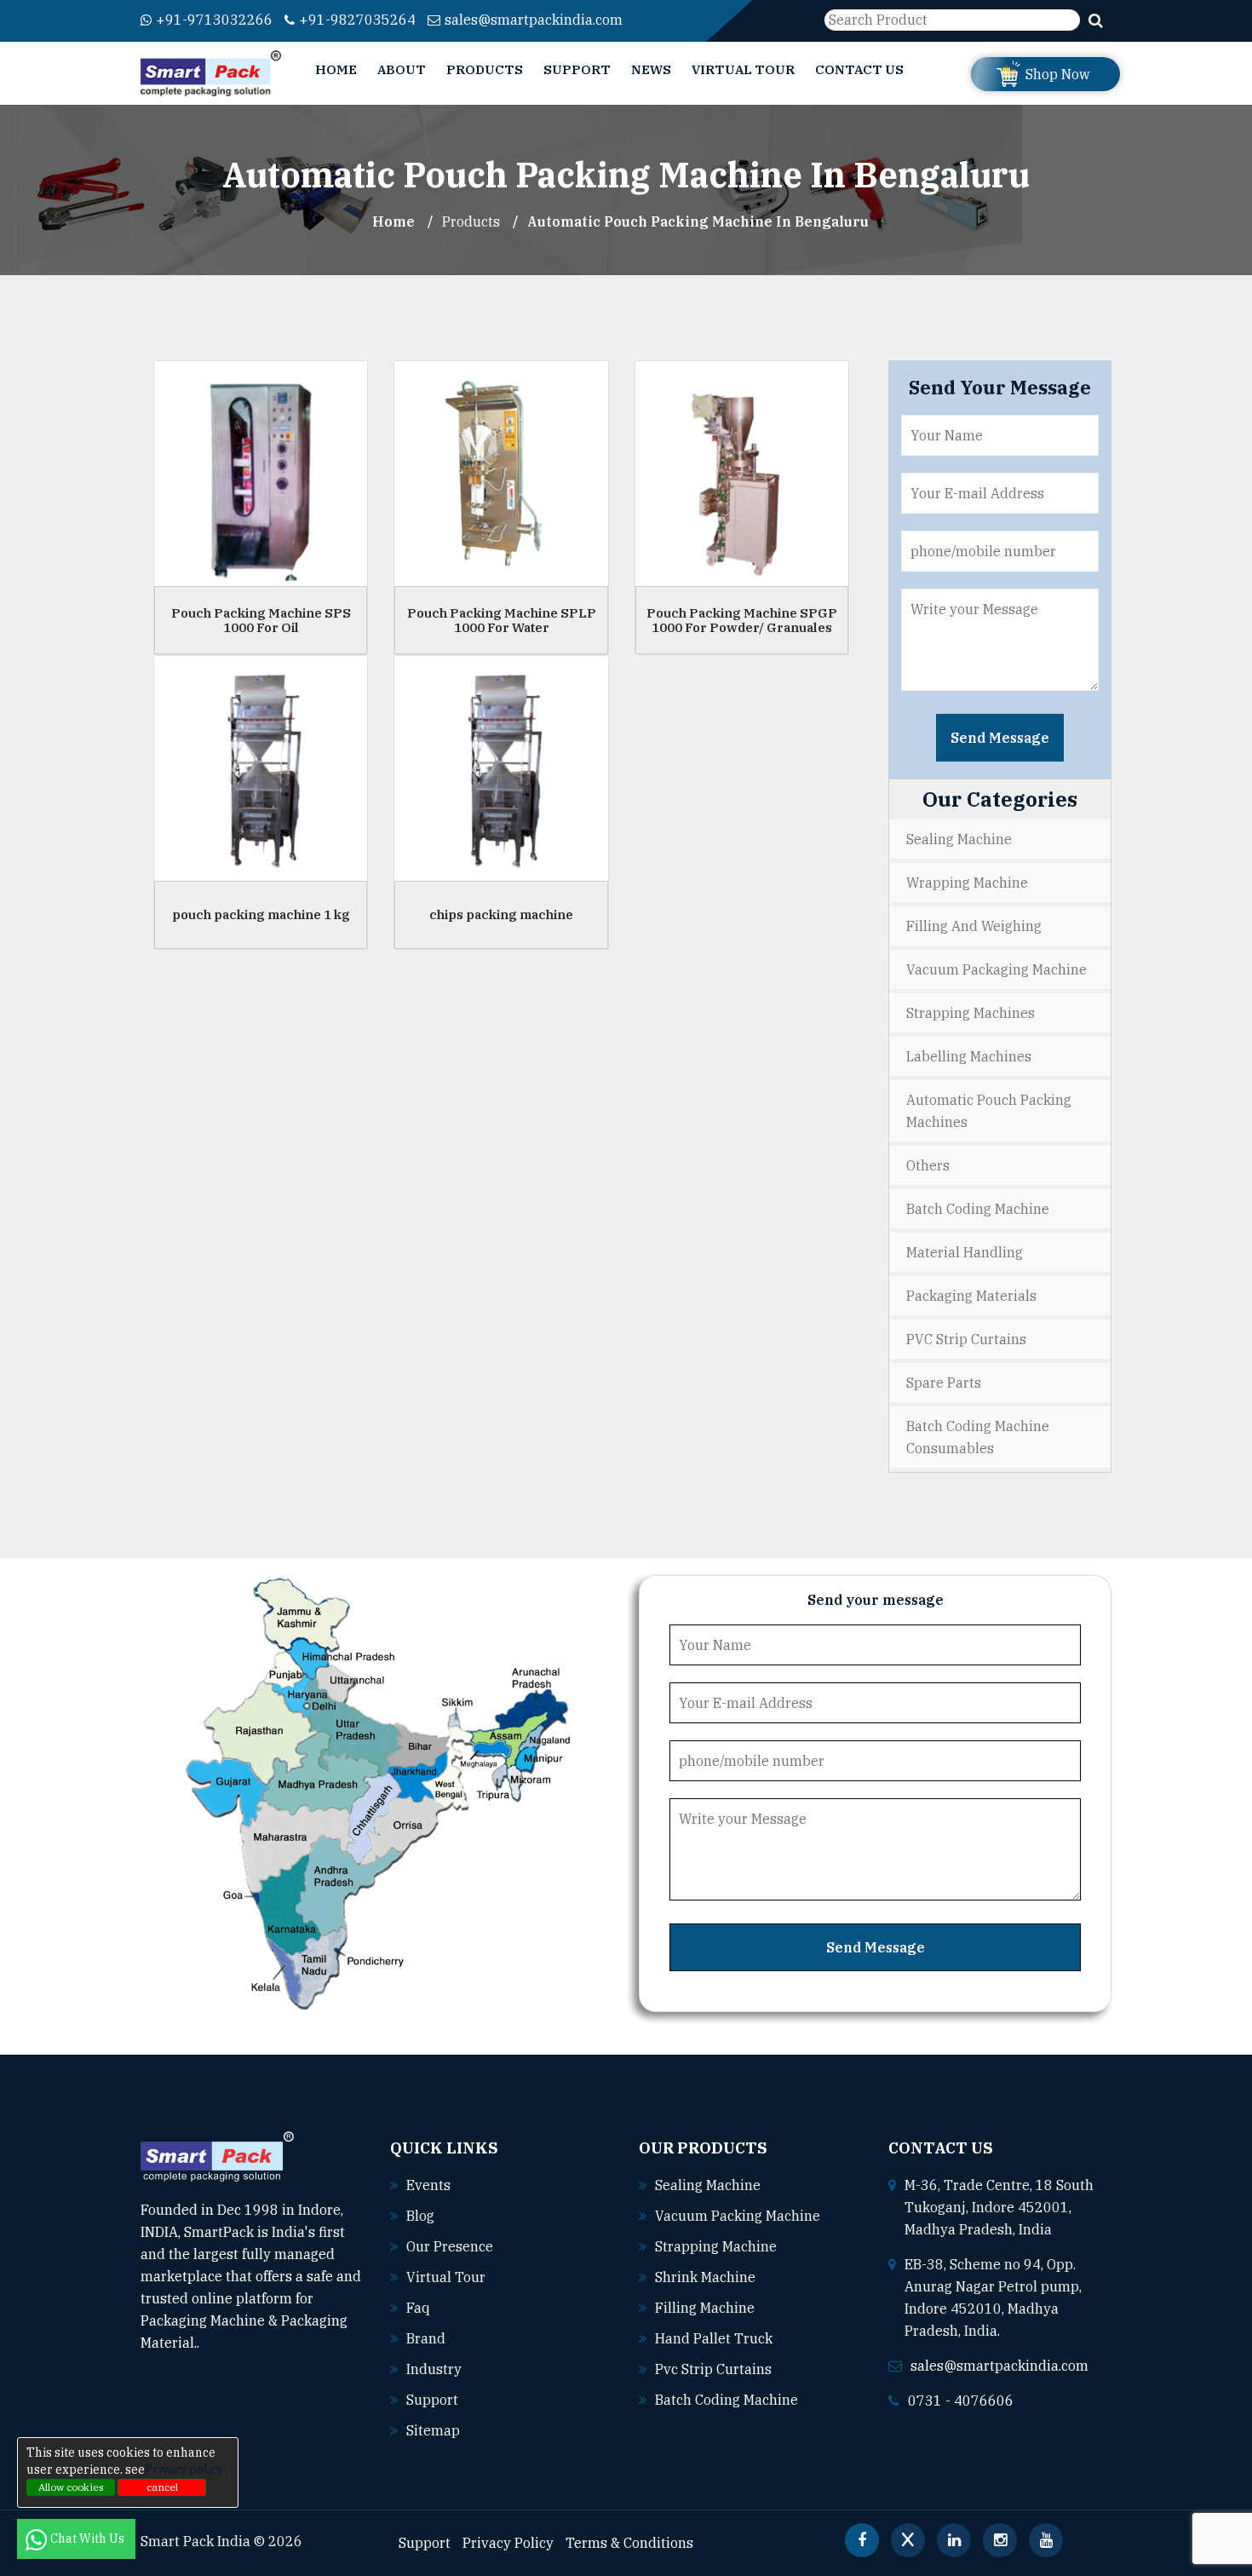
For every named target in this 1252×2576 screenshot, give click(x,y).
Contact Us (859, 69)
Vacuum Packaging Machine (996, 969)
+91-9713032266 (214, 20)
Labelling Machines (969, 1056)
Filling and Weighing (974, 926)
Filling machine (705, 2308)
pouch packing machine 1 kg (261, 914)
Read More (235, 2343)
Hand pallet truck (714, 2338)
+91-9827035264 (357, 20)
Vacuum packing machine (738, 2216)
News (651, 69)
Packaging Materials (971, 1296)
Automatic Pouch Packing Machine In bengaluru (698, 221)
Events (428, 2185)
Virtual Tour (743, 69)
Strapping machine (716, 2246)
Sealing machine (708, 2185)
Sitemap (433, 2430)
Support (577, 69)
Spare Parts (944, 1383)
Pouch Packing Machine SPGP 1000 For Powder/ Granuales (742, 620)
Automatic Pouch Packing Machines (989, 1111)
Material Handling (965, 1252)
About (402, 69)
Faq (418, 2308)
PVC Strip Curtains (966, 1339)
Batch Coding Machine (978, 1209)
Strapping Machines (971, 1013)
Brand (426, 2338)
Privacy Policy (508, 2543)
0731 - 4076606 (961, 2401)
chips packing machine (501, 914)
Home (336, 69)
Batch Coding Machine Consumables (978, 1437)
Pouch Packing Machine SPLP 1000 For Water (502, 620)
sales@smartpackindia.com (534, 20)
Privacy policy (184, 2470)
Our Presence (450, 2246)
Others (928, 1165)
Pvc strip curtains (713, 2369)
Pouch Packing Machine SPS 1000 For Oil (261, 620)
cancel (162, 2487)
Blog (420, 2216)
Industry (434, 2369)
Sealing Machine (959, 839)
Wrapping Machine (967, 883)
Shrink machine (705, 2277)
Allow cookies (71, 2487)
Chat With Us (89, 2539)
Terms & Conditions (629, 2543)
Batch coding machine (727, 2400)
